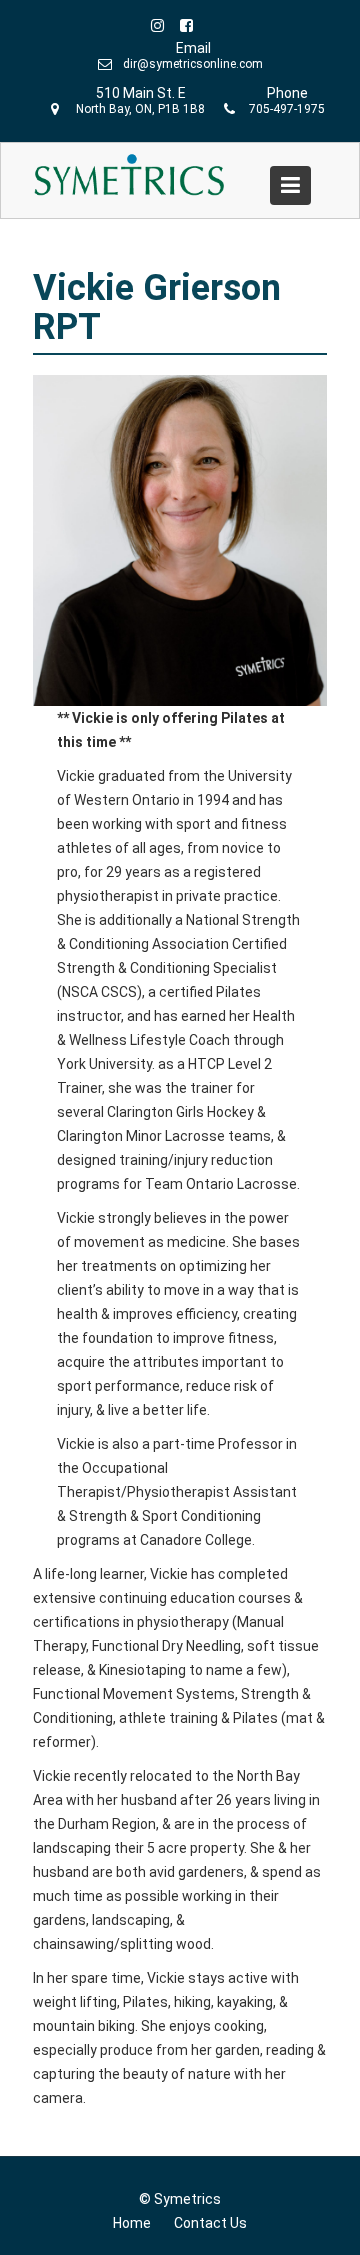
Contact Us (210, 2223)
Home (132, 2223)
